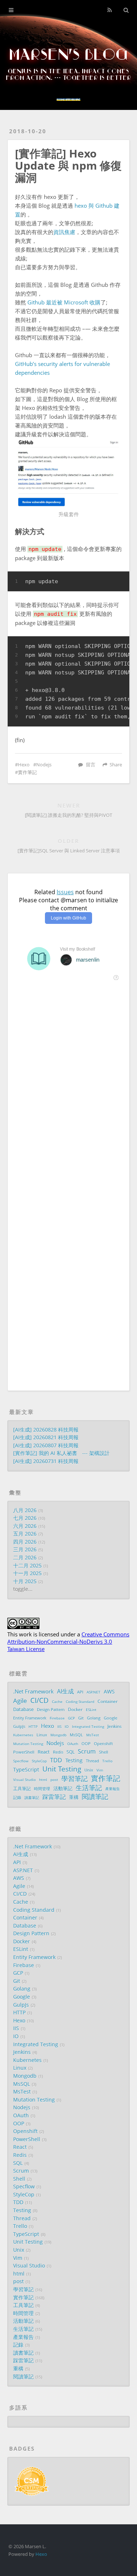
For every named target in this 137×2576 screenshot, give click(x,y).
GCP (71, 1718)
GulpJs (19, 1726)
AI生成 (65, 1692)
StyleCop (39, 1761)
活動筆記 (63, 1788)
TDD (56, 1760)
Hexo (24, 765)
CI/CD (39, 1700)
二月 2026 (25, 1558)
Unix (89, 1770)
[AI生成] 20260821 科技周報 (46, 1437)
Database (23, 1709)
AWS (109, 1692)
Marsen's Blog (69, 55)
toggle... (23, 1589)
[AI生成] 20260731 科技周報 (46, 1461)
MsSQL (76, 1735)
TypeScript (26, 1770)
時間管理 (42, 1789)
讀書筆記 (32, 1798)
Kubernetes (23, 1735)
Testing (74, 1760)
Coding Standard (80, 1702)
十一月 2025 (27, 1573)
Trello (107, 1761)
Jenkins (115, 1726)
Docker (75, 1709)
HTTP (33, 1726)
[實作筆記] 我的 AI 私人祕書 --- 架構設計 (61, 1453)
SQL (71, 1752)
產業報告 (113, 1789)
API (80, 1692)
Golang (94, 1718)
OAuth (73, 1744)
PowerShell (24, 1752)
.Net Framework (33, 1691)
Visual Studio (24, 1780)
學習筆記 (75, 1779)
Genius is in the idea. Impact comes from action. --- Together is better (68, 75)
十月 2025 (25, 1581)
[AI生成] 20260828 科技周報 (46, 1430)
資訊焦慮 (64, 232)
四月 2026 (25, 1542)
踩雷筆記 (54, 1797)
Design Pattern (51, 1710)
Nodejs (44, 765)
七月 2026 (25, 1518)
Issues (65, 892)
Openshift (103, 1744)
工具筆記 (22, 1788)
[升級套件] (68, 473)
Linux (42, 1735)
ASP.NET (94, 1692)
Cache (57, 1702)
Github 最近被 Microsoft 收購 (64, 302)
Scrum (87, 1752)
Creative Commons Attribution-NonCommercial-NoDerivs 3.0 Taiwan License (68, 1642)
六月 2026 (25, 1526)
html (43, 1780)
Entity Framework (30, 1718)
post (54, 1780)
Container (108, 1701)
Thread (92, 1761)
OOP (86, 1744)
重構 (74, 1797)
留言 (91, 765)
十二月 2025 (27, 1566)
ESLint (91, 1710)
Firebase (57, 1718)
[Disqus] (68, 1087)
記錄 (17, 1797)
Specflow (21, 1761)
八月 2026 (25, 1510)
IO (67, 1726)
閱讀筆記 (95, 1797)
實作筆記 (27, 772)
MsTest (93, 1735)
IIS (59, 1726)
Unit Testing (62, 1769)
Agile (20, 1701)
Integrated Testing (88, 1726)
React (44, 1752)
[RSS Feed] (109, 10)
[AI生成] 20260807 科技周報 (46, 1446)
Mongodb (58, 1735)
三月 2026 (25, 1550)
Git (81, 1718)
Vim (100, 1770)
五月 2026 (25, 1534)
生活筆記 (89, 1788)
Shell (104, 1752)
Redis (58, 1752)
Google (111, 1718)
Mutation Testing (28, 1744)
